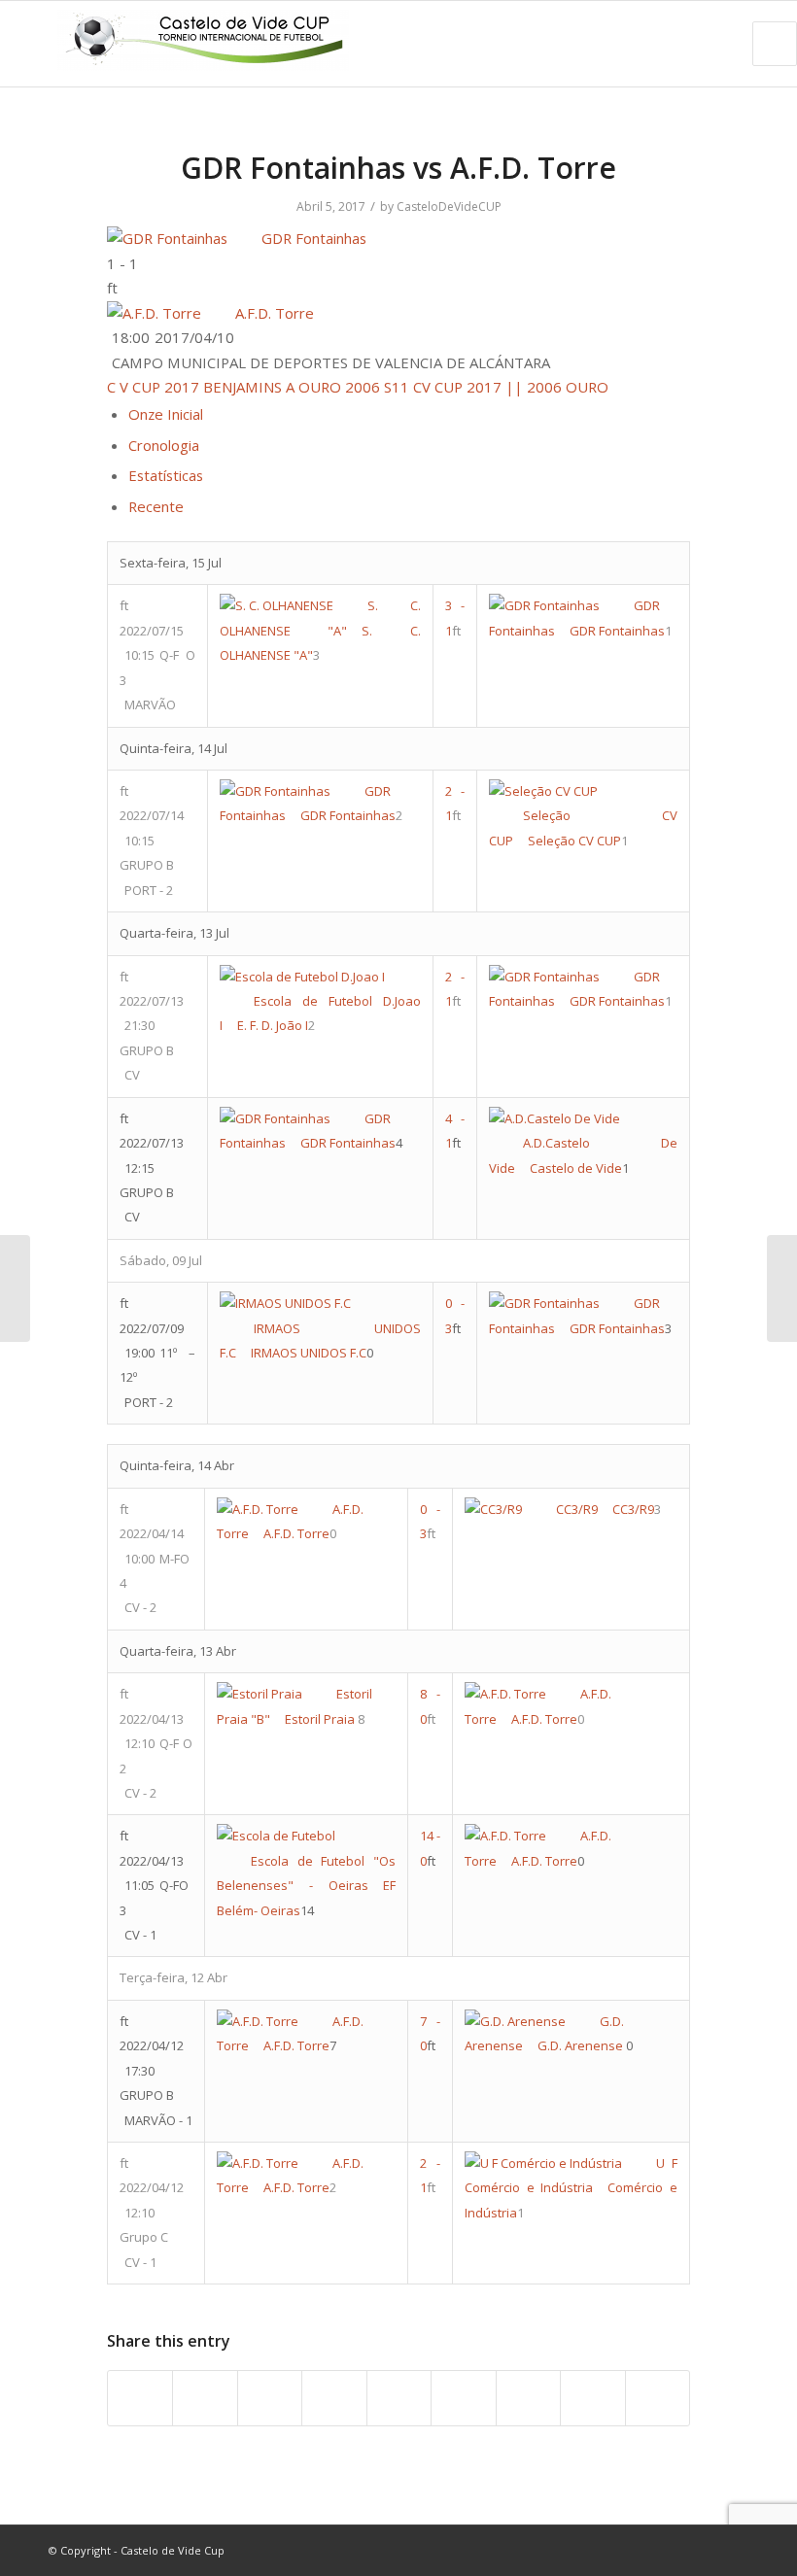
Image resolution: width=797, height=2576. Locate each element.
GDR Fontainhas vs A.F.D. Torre (398, 168)
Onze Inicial (166, 414)
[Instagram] (705, 2550)
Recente (156, 506)
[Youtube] (676, 2550)
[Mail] (734, 2550)
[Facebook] (646, 2550)
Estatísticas (166, 475)
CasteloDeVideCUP (449, 206)
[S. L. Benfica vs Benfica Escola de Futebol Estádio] (15, 1288)
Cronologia (164, 445)
